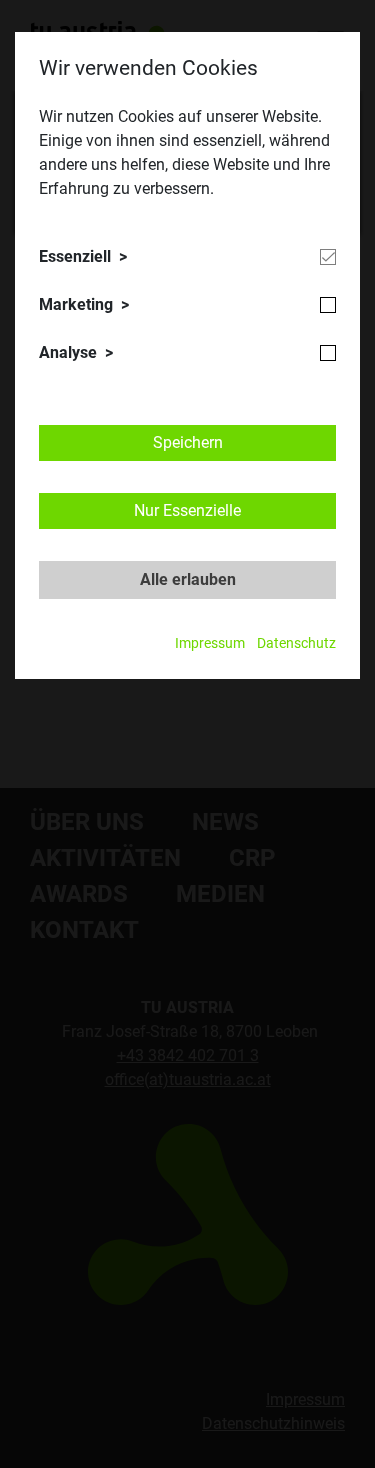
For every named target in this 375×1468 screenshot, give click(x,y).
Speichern (188, 442)
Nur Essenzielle (187, 510)
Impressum (210, 643)
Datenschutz (296, 643)
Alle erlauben (188, 579)
